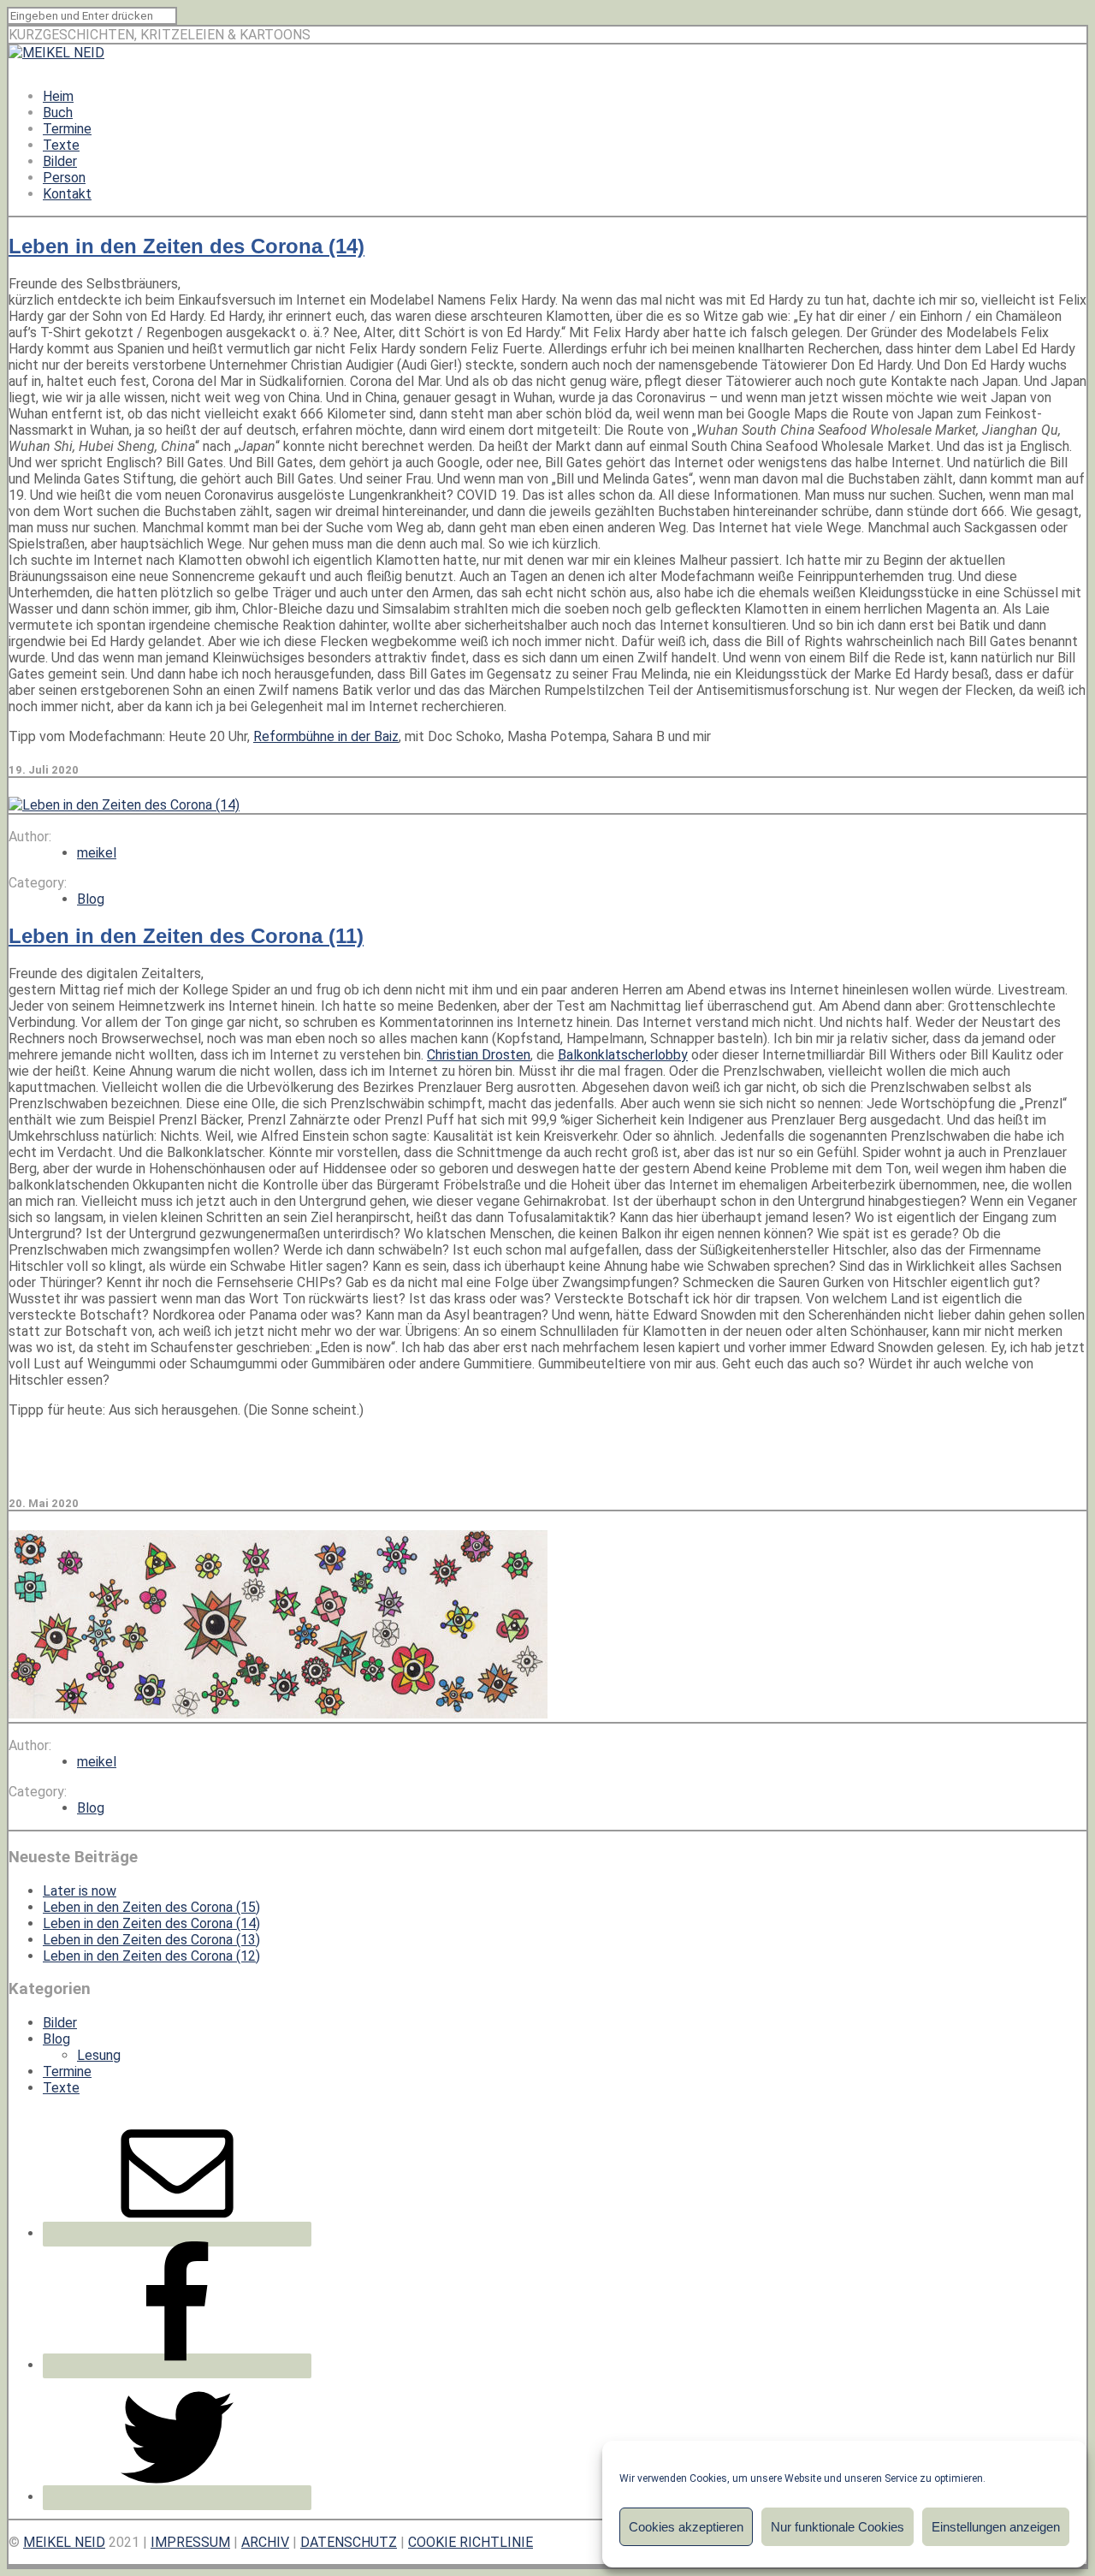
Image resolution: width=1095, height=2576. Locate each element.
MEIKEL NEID (64, 2542)
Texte (61, 145)
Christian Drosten (479, 1055)
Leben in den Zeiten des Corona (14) (186, 246)
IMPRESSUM (190, 2542)
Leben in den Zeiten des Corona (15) (151, 1907)
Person (64, 178)
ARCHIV (265, 2542)
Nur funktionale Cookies (838, 2527)
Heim (58, 96)
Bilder (60, 161)
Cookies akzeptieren (686, 2527)
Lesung (99, 2055)
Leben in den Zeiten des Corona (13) (151, 1940)
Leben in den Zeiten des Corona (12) (151, 1956)
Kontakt (67, 194)
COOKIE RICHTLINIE (471, 2542)
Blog (91, 899)
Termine (67, 129)
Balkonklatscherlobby (623, 1055)
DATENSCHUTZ (349, 2542)
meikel (97, 853)
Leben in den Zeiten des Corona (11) (186, 936)
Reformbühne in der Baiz (326, 736)
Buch (58, 113)
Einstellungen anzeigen (996, 2527)
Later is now (80, 1891)
